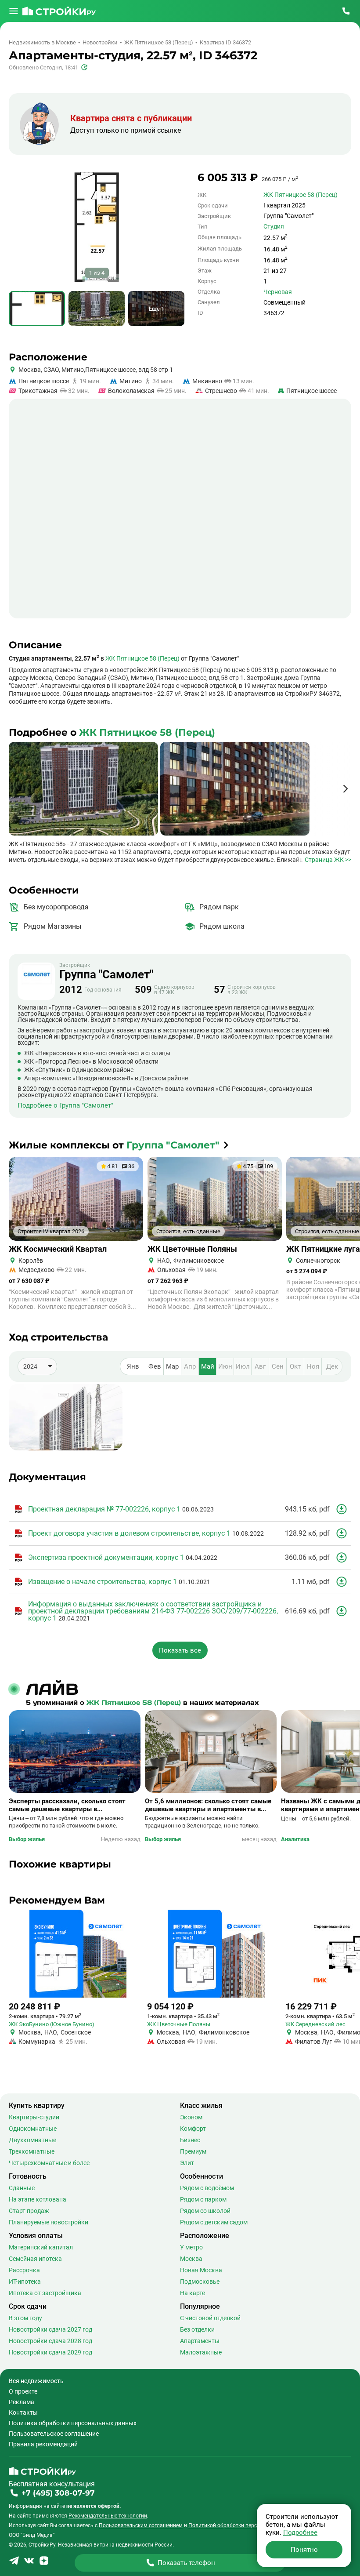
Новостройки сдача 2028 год (50, 2341)
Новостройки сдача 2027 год (50, 2329)
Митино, (73, 370)
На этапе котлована (38, 2199)
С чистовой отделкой (210, 2318)
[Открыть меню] (14, 11)
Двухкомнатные (32, 2140)
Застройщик (106, 971)
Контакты (23, 2413)
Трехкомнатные (32, 2151)
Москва (191, 2259)
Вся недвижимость (36, 2381)
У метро (191, 2247)
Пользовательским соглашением (141, 2525)
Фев (155, 1366)
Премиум (193, 2151)
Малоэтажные (201, 2352)
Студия (274, 226)
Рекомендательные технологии (108, 2516)
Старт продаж (29, 2211)
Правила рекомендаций (43, 2444)
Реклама (22, 2402)
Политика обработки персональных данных (73, 2423)
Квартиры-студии (34, 2117)
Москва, (30, 370)
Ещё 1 (157, 309)
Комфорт (193, 2129)
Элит (187, 2163)
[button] (345, 789)
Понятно (304, 2550)
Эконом (191, 2117)
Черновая (278, 292)
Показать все (180, 1650)
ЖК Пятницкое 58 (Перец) (301, 195)
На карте (193, 2293)
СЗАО (50, 370)
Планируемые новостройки (49, 2222)
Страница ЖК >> (328, 860)
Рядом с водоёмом (207, 2188)
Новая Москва (201, 2270)
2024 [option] (30, 1366)
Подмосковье (200, 2282)
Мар (172, 1366)
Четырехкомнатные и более (49, 2163)
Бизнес (190, 2140)
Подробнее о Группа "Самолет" (65, 1106)
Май (208, 1366)
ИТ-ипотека (25, 2282)
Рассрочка (24, 2270)
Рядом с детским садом (214, 2222)
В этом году (25, 2318)
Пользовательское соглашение (54, 2434)
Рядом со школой (205, 2211)
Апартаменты (200, 2341)
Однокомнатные (33, 2129)
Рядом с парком (203, 2199)
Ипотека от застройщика (45, 2293)
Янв (133, 1366)
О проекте (23, 2391)
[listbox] (37, 1366)
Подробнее (300, 2532)
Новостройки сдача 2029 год (50, 2352)
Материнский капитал (41, 2247)
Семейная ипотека (35, 2259)
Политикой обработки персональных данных (245, 2525)
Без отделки (197, 2329)
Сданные (22, 2188)
